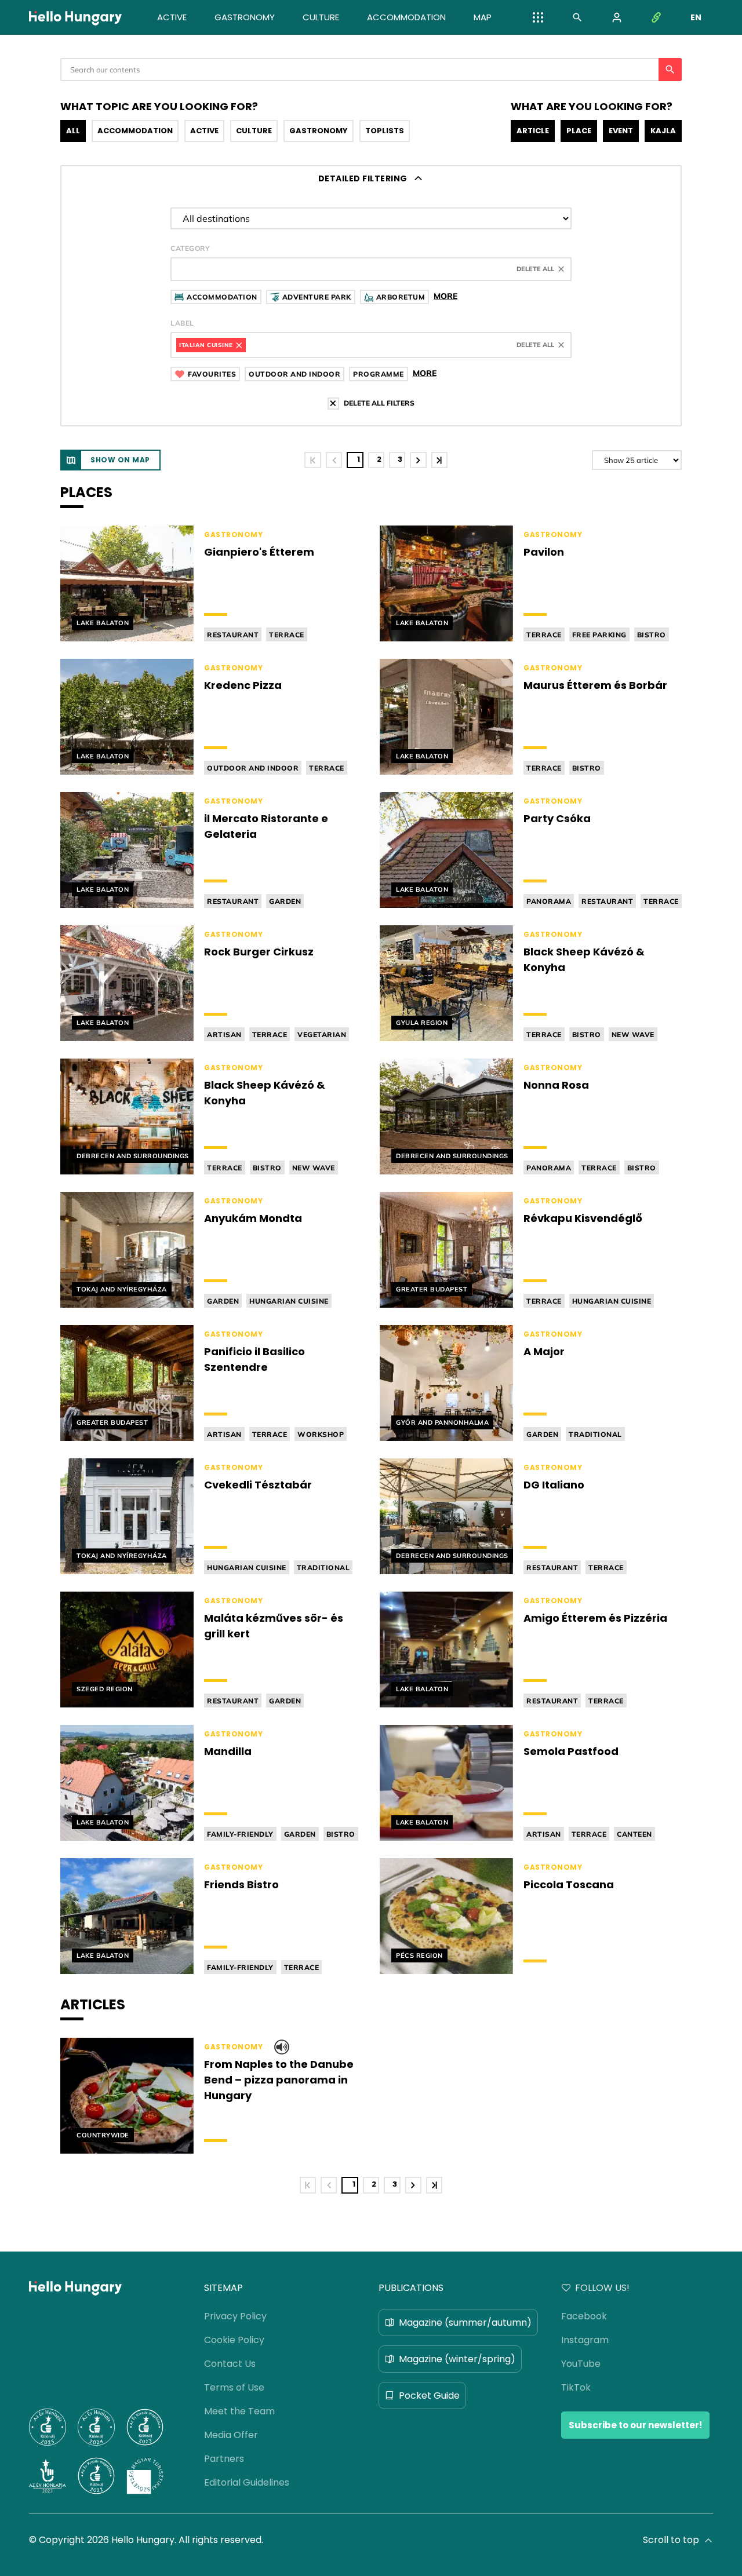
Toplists (385, 131)
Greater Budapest (432, 1289)
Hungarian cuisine (289, 1301)
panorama (549, 901)
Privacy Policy (235, 2316)
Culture (254, 131)
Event (621, 131)
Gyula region (422, 1023)
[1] (312, 460)
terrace (287, 635)
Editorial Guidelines (247, 2482)
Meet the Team (239, 2411)
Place (579, 131)
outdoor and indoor (253, 768)
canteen (634, 1834)
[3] (439, 460)
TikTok (576, 2387)
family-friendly (240, 1834)
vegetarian (322, 1035)
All (73, 131)
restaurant (233, 635)
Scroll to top (671, 2540)
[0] (334, 460)
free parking (599, 635)
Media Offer (231, 2435)
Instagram (585, 2340)
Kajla (663, 131)
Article (533, 131)
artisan (224, 1035)
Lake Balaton (103, 623)
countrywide (103, 2135)
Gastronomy (319, 131)
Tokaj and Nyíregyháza (122, 1289)
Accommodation (135, 131)
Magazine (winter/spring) (457, 2359)
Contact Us (230, 2364)
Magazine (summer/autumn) (465, 2323)
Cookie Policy (234, 2340)
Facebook (584, 2316)
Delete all (535, 269)
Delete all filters (379, 403)
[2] (418, 460)
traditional (595, 1434)
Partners (224, 2459)
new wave (633, 1035)
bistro (652, 635)
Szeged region (105, 1689)
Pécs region (419, 1955)
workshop (321, 1434)
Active (204, 131)
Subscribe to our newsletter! (635, 2425)
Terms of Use (234, 2387)
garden (285, 901)
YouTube (581, 2364)
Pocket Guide (429, 2396)
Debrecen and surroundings (133, 1156)
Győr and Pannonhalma (442, 1422)
